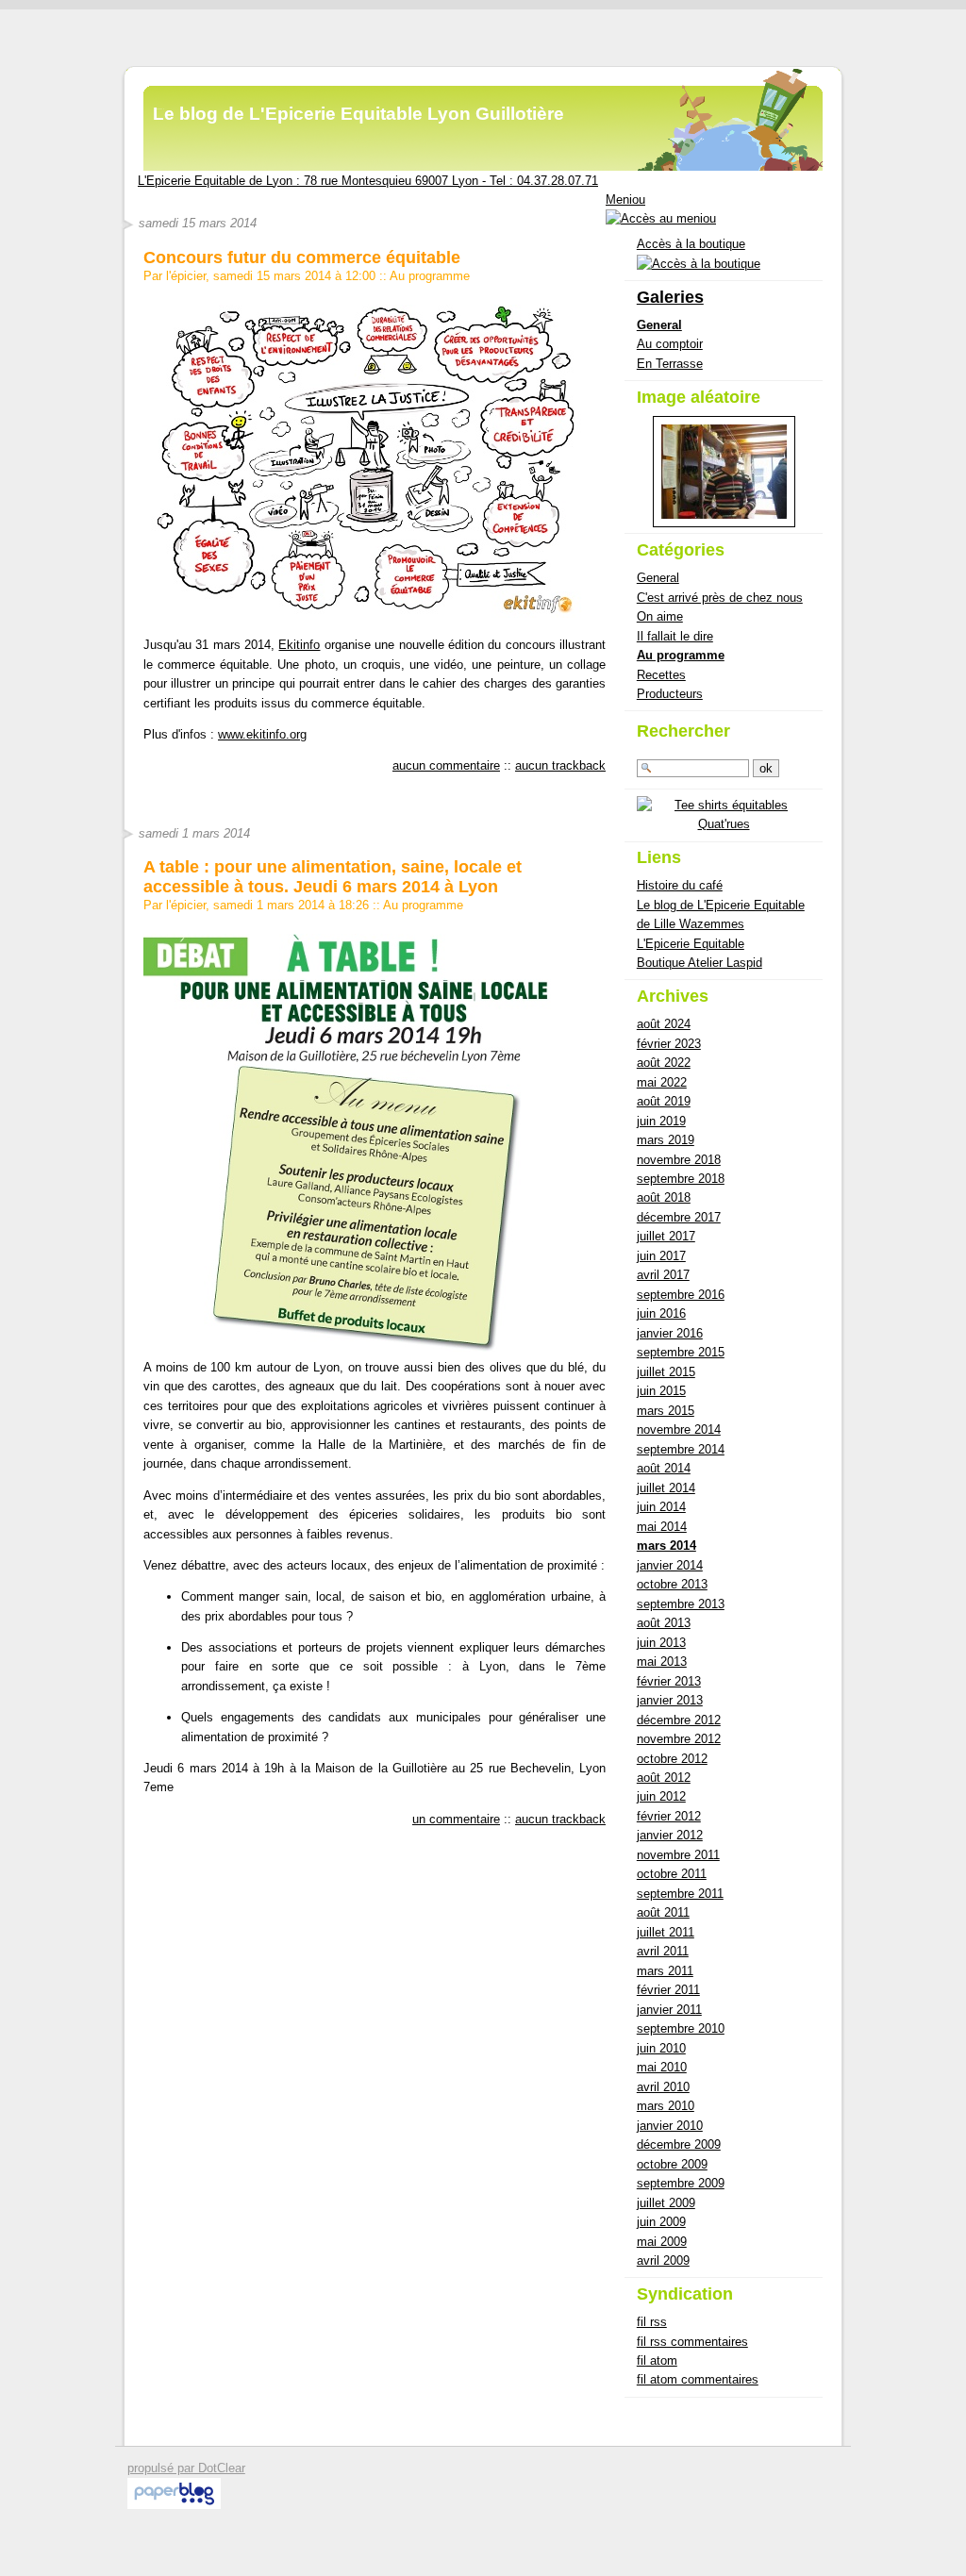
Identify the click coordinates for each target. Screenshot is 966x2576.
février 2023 (669, 1044)
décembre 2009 (679, 2144)
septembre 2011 (680, 1894)
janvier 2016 (670, 1333)
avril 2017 (663, 1275)
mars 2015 (666, 1411)
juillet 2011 (666, 1932)
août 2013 (664, 1623)
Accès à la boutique (691, 244)
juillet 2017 (666, 1236)
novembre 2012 (679, 1739)
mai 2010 (662, 2067)
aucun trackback (560, 765)
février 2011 (668, 1990)
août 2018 (664, 1197)
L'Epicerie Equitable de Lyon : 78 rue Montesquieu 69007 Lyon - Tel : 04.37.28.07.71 (368, 181)
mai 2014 (662, 1527)
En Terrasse (670, 364)
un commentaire (456, 1819)
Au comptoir (670, 344)
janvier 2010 (670, 2126)
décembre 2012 (679, 1720)
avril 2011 (663, 1951)
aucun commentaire (446, 765)
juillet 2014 (666, 1488)
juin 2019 (661, 1121)
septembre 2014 (681, 1449)
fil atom (657, 2360)
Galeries (670, 297)
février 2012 (669, 1816)
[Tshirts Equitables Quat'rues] (724, 824)
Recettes (661, 675)
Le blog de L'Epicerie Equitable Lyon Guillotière (358, 114)
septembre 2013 (681, 1604)
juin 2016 (661, 1313)
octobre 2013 (672, 1584)
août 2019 (664, 1101)
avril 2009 (663, 2260)
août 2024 (664, 1024)
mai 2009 (662, 2242)
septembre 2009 (681, 2183)
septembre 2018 (681, 1179)
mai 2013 (662, 1662)
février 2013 (669, 1681)
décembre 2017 (679, 1217)
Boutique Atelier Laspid (700, 963)
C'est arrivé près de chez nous (720, 598)
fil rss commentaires (692, 2342)
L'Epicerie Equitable (691, 944)
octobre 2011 (672, 1874)
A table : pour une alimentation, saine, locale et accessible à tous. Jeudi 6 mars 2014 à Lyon (333, 876)
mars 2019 (666, 1140)
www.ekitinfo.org (262, 734)
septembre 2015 (681, 1352)
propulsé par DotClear (186, 2468)
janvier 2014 (670, 1565)
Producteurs (670, 694)
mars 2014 (666, 1546)
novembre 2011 (678, 1855)
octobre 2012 (672, 1759)
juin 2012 (661, 1796)
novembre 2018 (679, 1160)
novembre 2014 (679, 1429)
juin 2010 (661, 2048)
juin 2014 (661, 1507)
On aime (660, 616)
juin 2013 (661, 1643)
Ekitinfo (299, 645)
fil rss (652, 2322)
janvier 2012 (670, 1835)
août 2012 (664, 1778)
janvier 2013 (670, 1700)
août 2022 (664, 1063)
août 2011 (663, 1912)
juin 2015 (661, 1391)
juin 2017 (661, 1256)
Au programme (430, 276)
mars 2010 (666, 2106)
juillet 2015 (666, 1372)
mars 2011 (665, 1971)
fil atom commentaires (698, 2379)
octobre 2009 (672, 2164)
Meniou (625, 199)
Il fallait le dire (675, 636)
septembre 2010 (681, 2028)
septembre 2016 (681, 1295)
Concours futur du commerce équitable (302, 258)
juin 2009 (661, 2222)
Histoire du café (680, 885)
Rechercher (683, 731)
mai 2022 (662, 1082)
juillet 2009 (666, 2203)
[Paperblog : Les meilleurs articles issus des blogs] (174, 2505)
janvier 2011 (669, 2010)
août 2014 (664, 1468)
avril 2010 (663, 2087)
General (659, 325)
